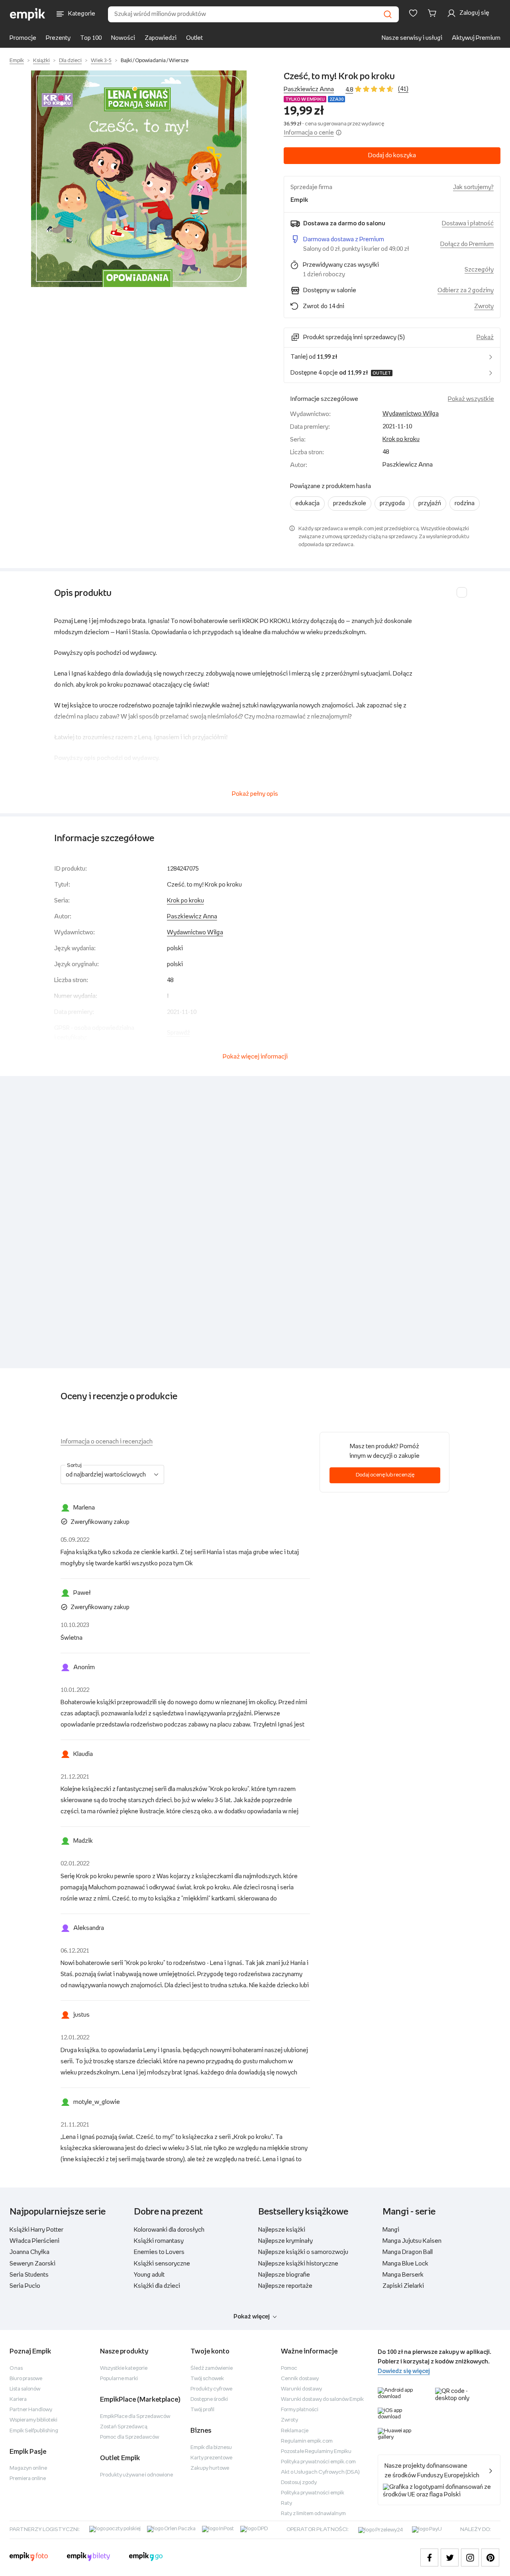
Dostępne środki (209, 2399)
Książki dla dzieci (157, 2286)
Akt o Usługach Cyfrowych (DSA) (320, 2472)
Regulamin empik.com (307, 2441)
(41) (403, 89)
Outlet (194, 38)
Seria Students (29, 2275)
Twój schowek (207, 2379)
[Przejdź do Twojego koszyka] (433, 13)
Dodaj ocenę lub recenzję (385, 1475)
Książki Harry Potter (36, 2230)
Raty (286, 2503)
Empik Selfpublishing (34, 2431)
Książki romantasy (159, 2241)
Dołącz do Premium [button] (467, 244)
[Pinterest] (490, 2557)
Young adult (149, 2275)
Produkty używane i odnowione (136, 2475)
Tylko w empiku (305, 99)
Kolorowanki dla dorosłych (169, 2230)
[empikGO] (146, 2558)
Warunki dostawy (301, 2389)
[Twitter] (450, 2557)
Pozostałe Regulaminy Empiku (316, 2452)
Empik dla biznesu (211, 2448)
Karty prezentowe (211, 2458)
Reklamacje (295, 2431)
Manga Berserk (403, 2275)
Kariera (18, 2399)
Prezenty (58, 38)
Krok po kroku (401, 439)
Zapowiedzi (161, 38)
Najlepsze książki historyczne (298, 2264)
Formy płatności (300, 2410)
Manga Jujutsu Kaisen (412, 2241)
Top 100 (91, 38)
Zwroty (289, 2420)
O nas (16, 2368)
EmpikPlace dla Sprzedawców (135, 2417)
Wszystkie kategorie (124, 2368)
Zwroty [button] (484, 306)
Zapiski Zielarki (403, 2286)
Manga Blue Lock (405, 2264)
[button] (139, 179)
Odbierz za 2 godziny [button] (466, 290)
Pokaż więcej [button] (252, 2317)
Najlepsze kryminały (285, 2241)
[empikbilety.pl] (89, 2558)
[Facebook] (429, 2557)
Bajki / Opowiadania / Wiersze (155, 61)
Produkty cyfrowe (211, 2389)
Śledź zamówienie (212, 2368)
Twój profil (202, 2410)
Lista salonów (25, 2389)
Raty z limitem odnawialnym (313, 2514)
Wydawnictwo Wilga (411, 414)
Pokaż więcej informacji (255, 1057)
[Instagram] (470, 2557)
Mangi (391, 2230)
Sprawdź (178, 1033)
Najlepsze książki (282, 2230)
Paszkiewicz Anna (309, 89)
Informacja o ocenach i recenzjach (107, 1442)
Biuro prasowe (26, 2379)
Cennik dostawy (300, 2379)
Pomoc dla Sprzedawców (129, 2437)
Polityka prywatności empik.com (318, 2462)
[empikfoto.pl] (29, 2558)
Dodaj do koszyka (392, 155)
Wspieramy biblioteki (33, 2420)
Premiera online (28, 2479)
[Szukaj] (388, 14)
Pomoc (289, 2368)
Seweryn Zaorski (32, 2264)
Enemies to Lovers (159, 2252)
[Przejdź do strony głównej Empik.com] (28, 14)
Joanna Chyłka (29, 2252)
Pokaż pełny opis (255, 794)
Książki (41, 61)
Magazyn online (28, 2468)
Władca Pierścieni (34, 2241)
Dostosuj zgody (299, 2483)
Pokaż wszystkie (471, 399)
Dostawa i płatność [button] (468, 224)
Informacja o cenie (309, 133)
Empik (17, 61)
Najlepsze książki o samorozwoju (303, 2252)
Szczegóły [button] (479, 270)
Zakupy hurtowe (210, 2468)
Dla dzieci (70, 61)
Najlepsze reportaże (285, 2286)
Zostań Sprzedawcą (124, 2427)
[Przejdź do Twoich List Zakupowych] (413, 13)
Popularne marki (119, 2379)
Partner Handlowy (31, 2410)
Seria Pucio (25, 2286)
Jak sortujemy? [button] (473, 187)
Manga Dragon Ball (408, 2252)
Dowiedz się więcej (404, 2371)
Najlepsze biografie (284, 2275)
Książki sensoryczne (162, 2264)
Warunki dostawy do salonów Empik (322, 2399)
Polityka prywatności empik (313, 2493)
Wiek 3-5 (101, 61)
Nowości (123, 38)
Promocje (23, 38)
